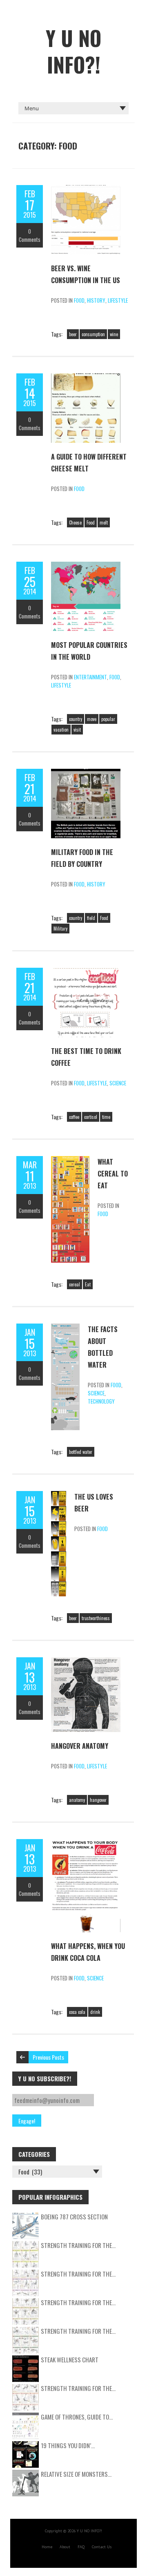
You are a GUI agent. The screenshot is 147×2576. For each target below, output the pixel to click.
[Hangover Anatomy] (86, 1661)
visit (77, 730)
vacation (61, 730)
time (106, 1117)
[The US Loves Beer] (59, 1495)
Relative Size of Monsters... (76, 2474)
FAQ (81, 2547)
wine (114, 334)
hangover (98, 1800)
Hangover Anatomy (80, 1746)
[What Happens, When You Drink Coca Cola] (86, 1843)
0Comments (30, 235)
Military (60, 929)
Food (79, 300)
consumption (93, 334)
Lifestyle (118, 300)
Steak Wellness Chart (70, 2359)
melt (104, 522)
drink (95, 2012)
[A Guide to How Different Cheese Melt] (86, 377)
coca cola (77, 2012)
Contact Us (102, 2547)
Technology (101, 1401)
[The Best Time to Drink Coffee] (86, 972)
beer (73, 334)
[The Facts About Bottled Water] (65, 1328)
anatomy (77, 1800)
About (65, 2547)
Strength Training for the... (78, 2245)
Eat (88, 1284)
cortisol (91, 1117)
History (96, 300)
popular (108, 719)
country (76, 719)
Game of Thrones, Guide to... (77, 2417)
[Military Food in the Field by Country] (86, 773)
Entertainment (90, 677)
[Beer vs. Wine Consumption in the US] (86, 189)
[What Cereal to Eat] (70, 1160)
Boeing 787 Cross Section (74, 2217)
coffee (74, 1117)
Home (47, 2547)
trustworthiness (96, 1618)
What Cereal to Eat (113, 1174)
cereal (75, 1284)
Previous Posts (48, 2057)
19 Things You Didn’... (68, 2445)
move (92, 719)
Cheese (75, 522)
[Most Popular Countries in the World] (86, 566)
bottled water (81, 1452)
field (91, 918)
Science (118, 1083)
